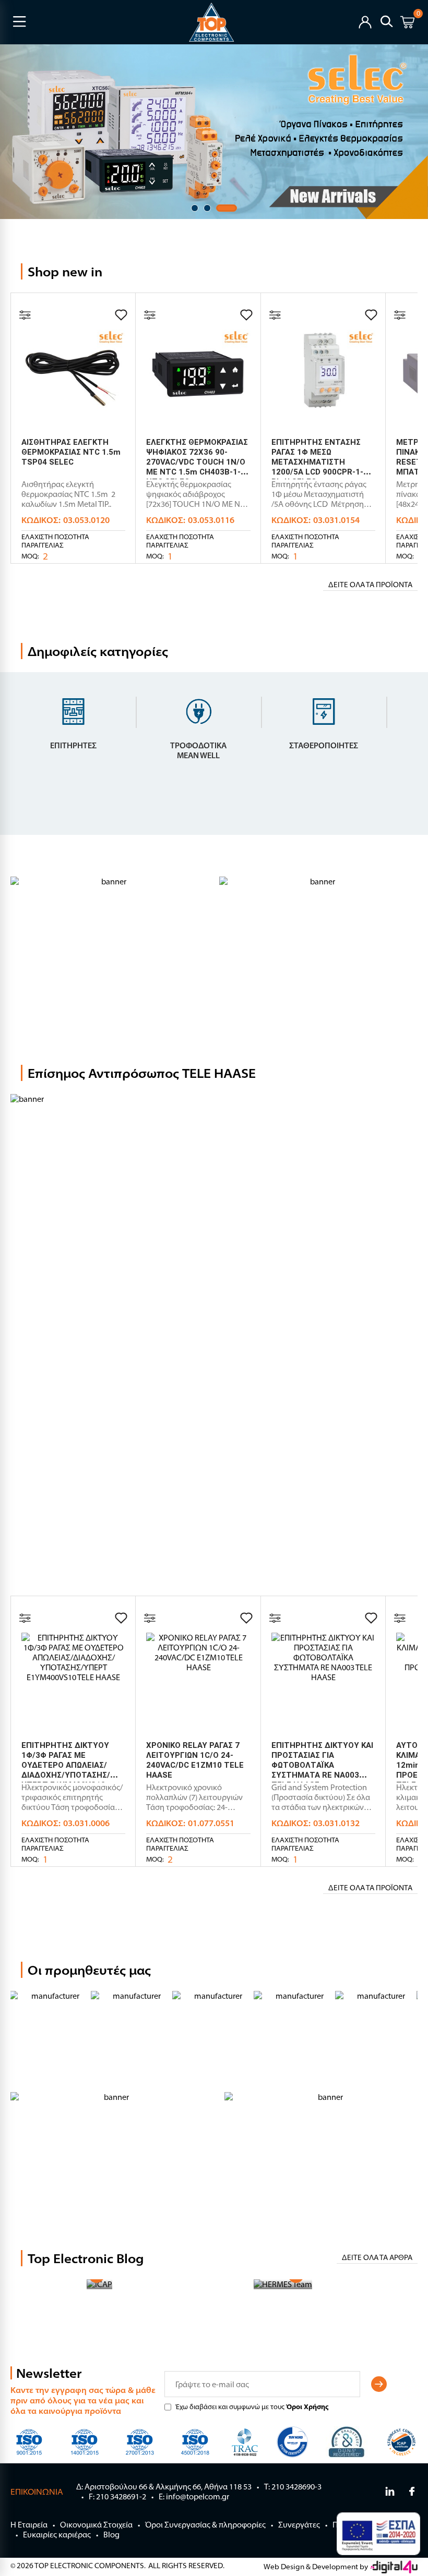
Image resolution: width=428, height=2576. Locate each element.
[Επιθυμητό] (121, 315)
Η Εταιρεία (29, 2525)
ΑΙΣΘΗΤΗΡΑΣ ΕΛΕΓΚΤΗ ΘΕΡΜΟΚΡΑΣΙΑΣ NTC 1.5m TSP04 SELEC (71, 452)
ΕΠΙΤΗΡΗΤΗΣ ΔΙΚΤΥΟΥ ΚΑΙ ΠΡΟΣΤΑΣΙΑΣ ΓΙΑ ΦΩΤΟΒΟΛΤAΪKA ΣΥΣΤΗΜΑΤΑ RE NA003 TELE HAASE (322, 1765)
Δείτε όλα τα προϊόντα (370, 585)
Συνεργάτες (299, 2525)
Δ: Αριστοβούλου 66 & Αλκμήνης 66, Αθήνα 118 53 (164, 2487)
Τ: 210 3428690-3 (293, 2487)
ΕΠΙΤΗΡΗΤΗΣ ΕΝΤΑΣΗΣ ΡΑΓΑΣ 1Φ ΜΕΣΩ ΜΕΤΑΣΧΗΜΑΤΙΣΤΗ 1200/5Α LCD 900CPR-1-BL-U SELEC (317, 462)
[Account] (365, 21)
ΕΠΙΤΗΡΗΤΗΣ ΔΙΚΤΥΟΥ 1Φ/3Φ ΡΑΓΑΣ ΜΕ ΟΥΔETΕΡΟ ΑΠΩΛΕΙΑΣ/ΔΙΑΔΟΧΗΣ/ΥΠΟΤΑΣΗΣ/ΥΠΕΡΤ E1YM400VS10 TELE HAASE (66, 1770)
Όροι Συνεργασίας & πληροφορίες (205, 2525)
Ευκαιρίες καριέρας (57, 2535)
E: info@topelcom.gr (194, 2496)
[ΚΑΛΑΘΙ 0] (407, 24)
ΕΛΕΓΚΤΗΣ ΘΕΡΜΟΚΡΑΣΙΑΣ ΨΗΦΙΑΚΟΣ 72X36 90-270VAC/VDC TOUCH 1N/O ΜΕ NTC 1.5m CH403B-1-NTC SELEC (197, 462)
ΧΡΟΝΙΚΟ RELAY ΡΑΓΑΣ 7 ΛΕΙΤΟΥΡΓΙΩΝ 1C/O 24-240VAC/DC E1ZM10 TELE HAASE (195, 1760)
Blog (111, 2535)
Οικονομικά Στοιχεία (96, 2525)
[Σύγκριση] (25, 315)
